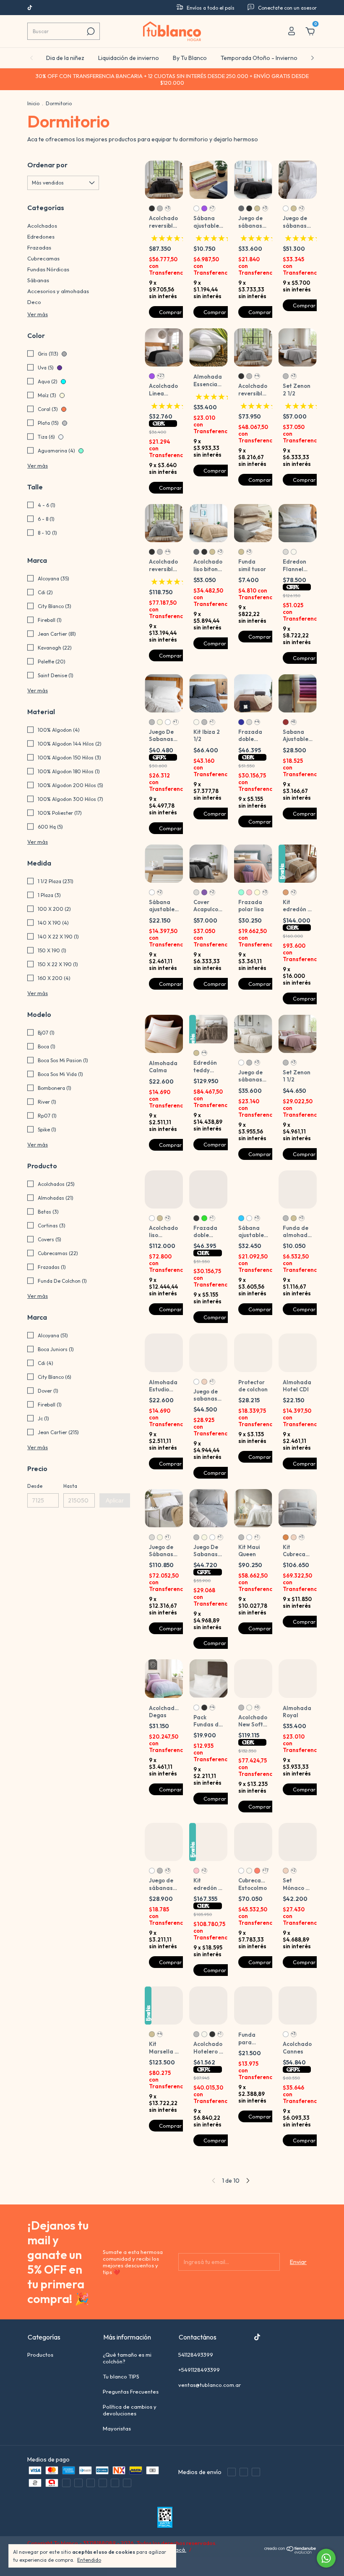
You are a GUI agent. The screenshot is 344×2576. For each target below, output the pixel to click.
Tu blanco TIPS (121, 2389)
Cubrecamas (43, 258)
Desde (35, 1486)
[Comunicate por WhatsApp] (326, 2558)
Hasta (70, 1486)
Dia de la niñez (65, 58)
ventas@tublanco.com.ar (210, 2397)
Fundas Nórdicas (48, 269)
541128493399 (196, 2367)
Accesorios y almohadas (58, 291)
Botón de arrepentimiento (60, 2568)
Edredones (41, 237)
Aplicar (115, 1500)
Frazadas (39, 247)
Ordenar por (47, 165)
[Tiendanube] (291, 2564)
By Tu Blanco (190, 58)
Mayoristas (117, 2441)
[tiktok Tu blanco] (30, 8)
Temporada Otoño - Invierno (259, 58)
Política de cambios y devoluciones (130, 2422)
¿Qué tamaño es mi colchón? (127, 2370)
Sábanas (38, 280)
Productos (40, 2367)
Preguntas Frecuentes (131, 2404)
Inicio (33, 103)
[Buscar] (90, 31)
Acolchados (42, 226)
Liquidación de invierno (129, 58)
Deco (34, 302)
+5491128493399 (199, 2382)
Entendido (89, 2560)
